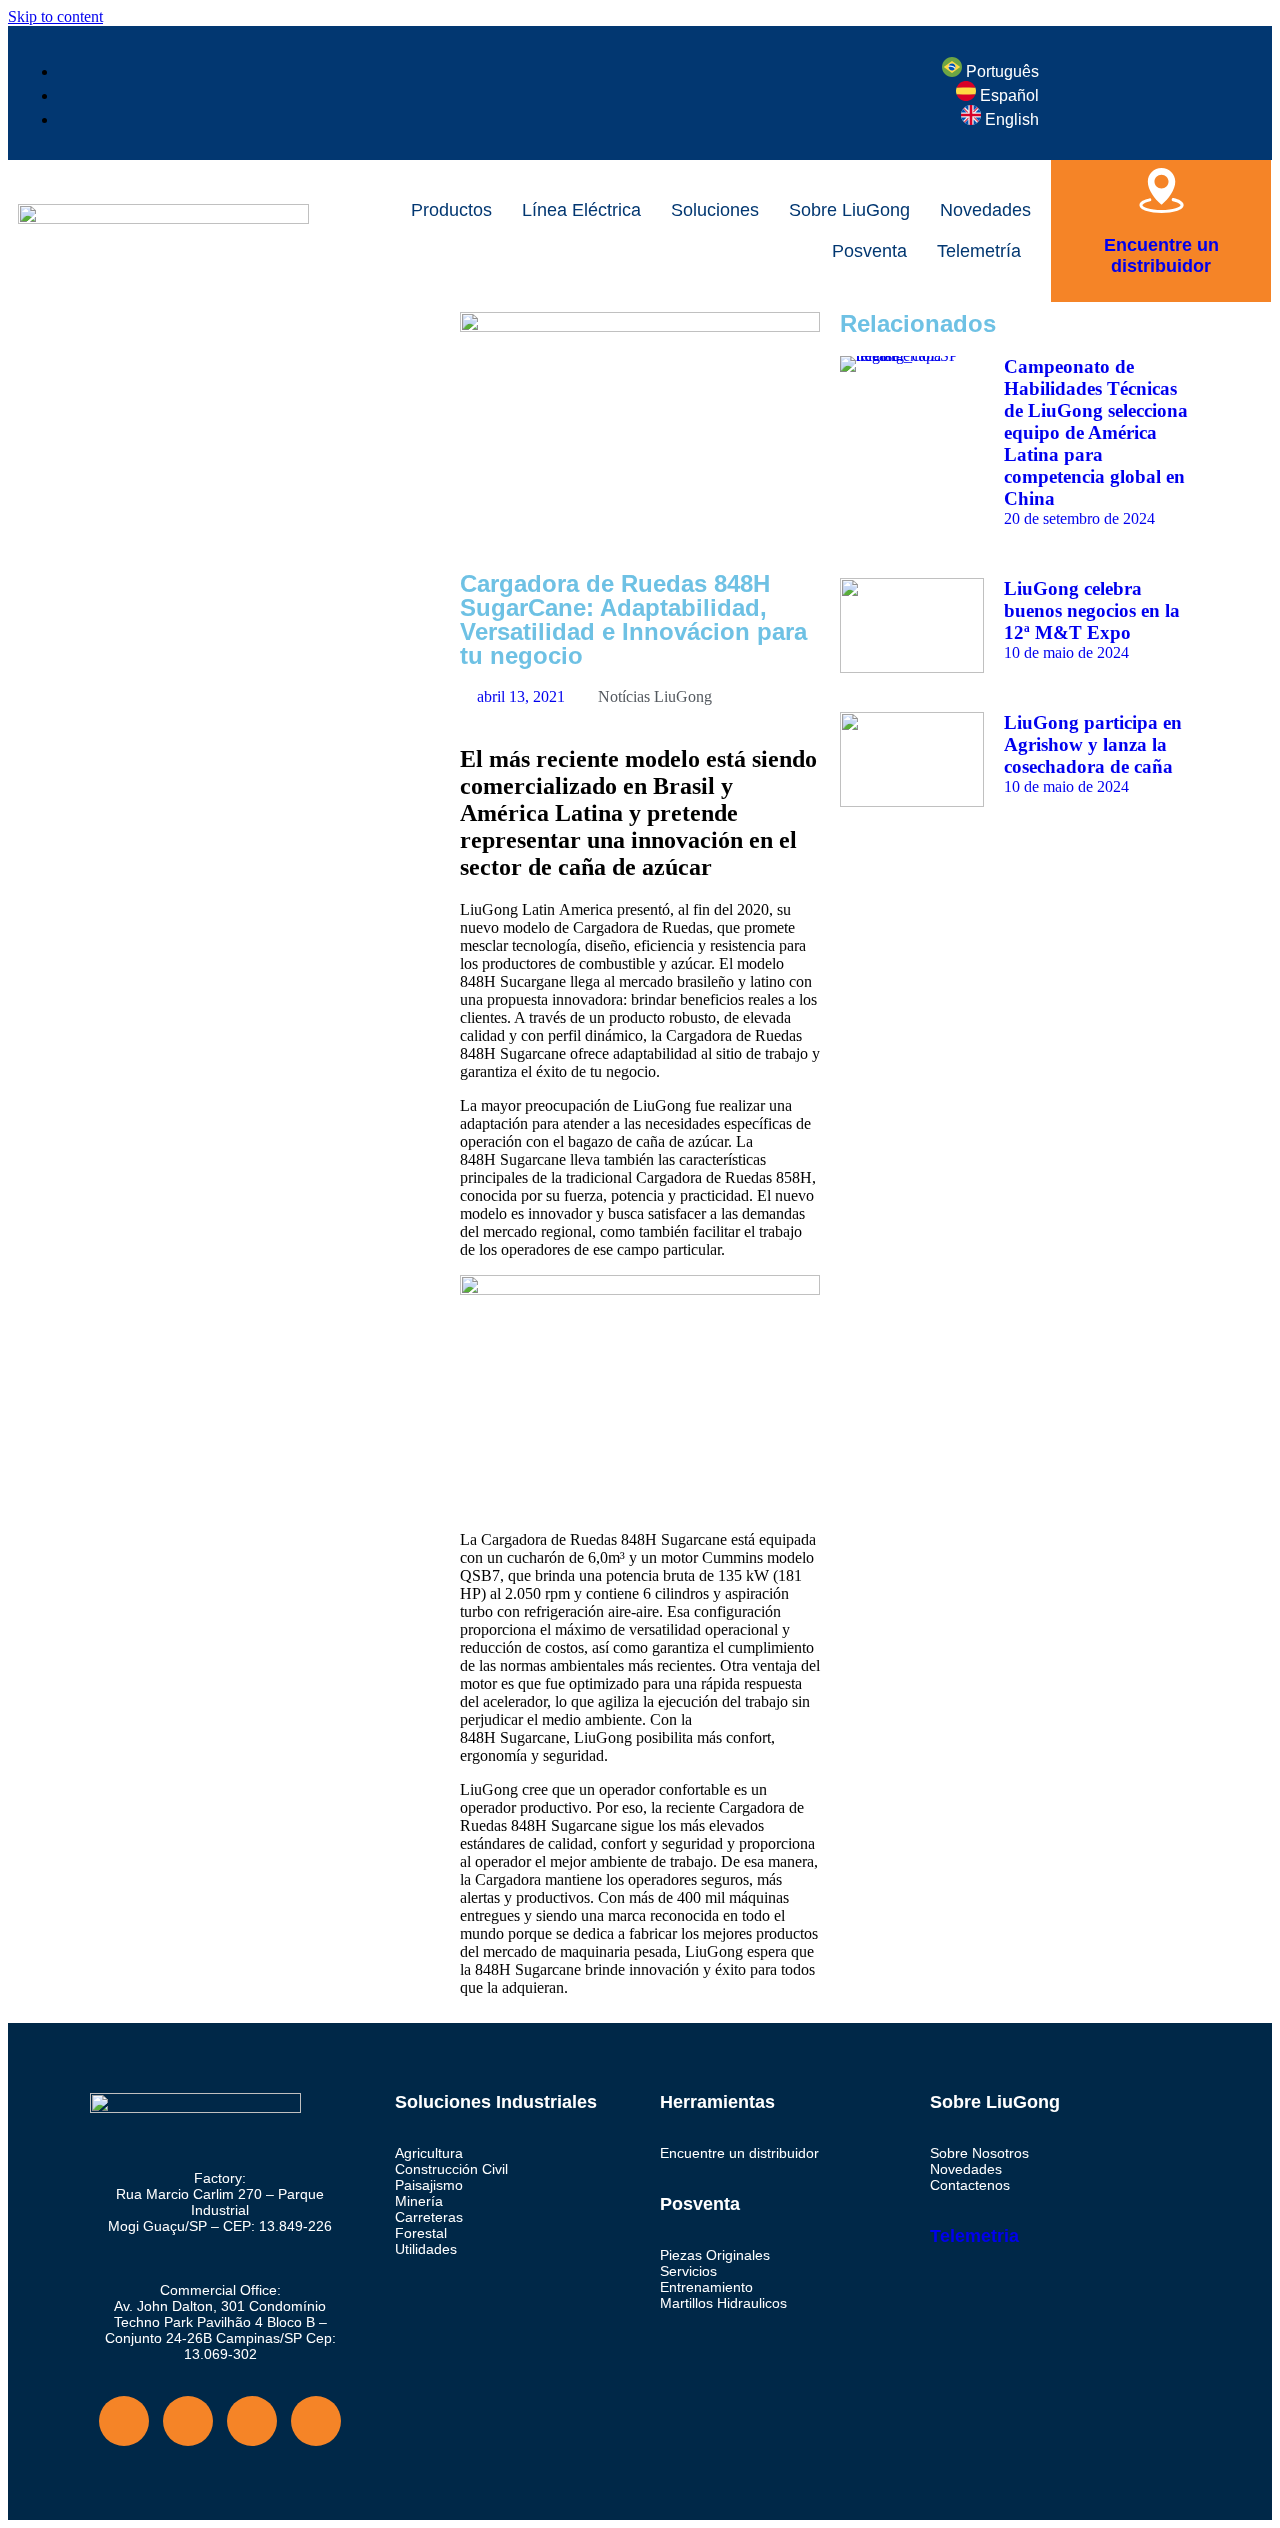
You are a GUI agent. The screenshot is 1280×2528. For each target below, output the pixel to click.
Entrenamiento (706, 2287)
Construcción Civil (451, 2169)
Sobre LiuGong (849, 210)
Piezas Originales (715, 2255)
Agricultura (429, 2153)
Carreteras (429, 2217)
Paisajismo (429, 2185)
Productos (451, 210)
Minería (419, 2201)
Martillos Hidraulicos (723, 2303)
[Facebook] (105, 337)
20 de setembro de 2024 (1079, 518)
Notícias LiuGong (655, 696)
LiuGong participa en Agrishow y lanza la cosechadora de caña (1093, 744)
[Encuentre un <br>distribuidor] (1161, 190)
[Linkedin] (316, 2421)
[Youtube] (188, 2421)
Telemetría (979, 251)
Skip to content (55, 16)
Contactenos (970, 2185)
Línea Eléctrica (581, 210)
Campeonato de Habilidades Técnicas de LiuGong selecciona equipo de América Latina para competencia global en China (1096, 432)
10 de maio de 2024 (1066, 652)
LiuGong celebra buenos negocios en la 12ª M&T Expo (1092, 610)
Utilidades (426, 2249)
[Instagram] (159, 337)
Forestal (421, 2233)
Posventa (869, 251)
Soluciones (715, 210)
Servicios (688, 2271)
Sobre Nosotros (979, 2153)
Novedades (985, 210)
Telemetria (974, 2236)
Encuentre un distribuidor (1161, 255)
